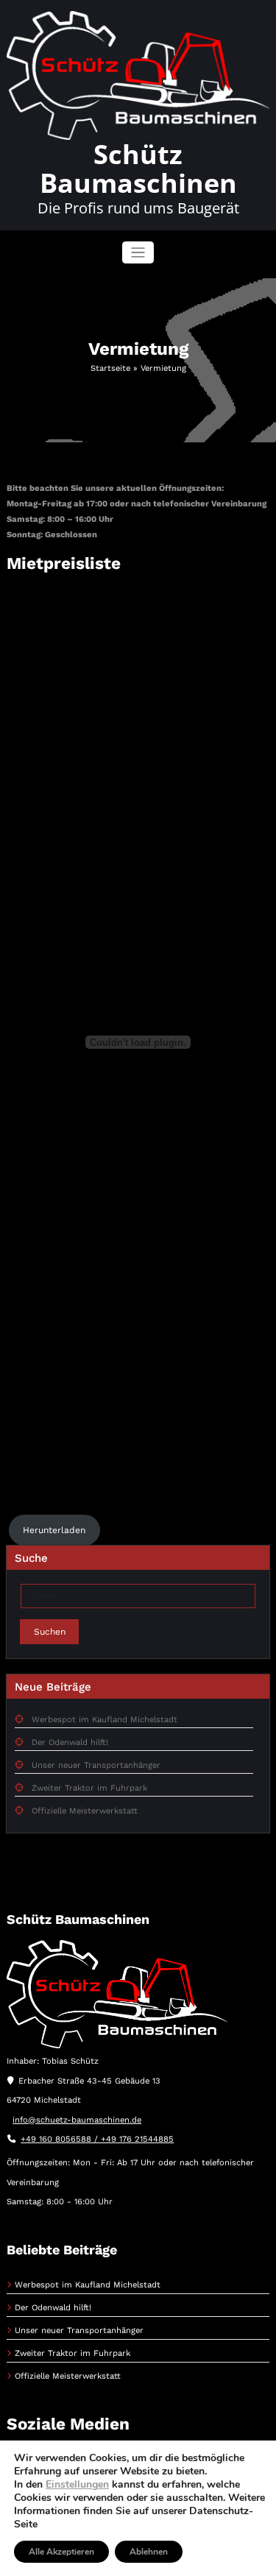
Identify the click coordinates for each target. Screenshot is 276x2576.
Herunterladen (54, 1530)
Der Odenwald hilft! (70, 1742)
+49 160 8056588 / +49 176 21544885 (97, 2139)
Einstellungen (77, 2485)
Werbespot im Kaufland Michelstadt (105, 1720)
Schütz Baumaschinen (138, 169)
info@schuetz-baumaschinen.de (77, 2120)
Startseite (110, 368)
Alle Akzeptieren (61, 2552)
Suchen (50, 1632)
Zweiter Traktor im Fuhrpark (89, 1788)
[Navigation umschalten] (138, 253)
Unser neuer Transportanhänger (96, 1765)
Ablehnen (149, 2552)
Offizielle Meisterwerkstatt (85, 1811)
